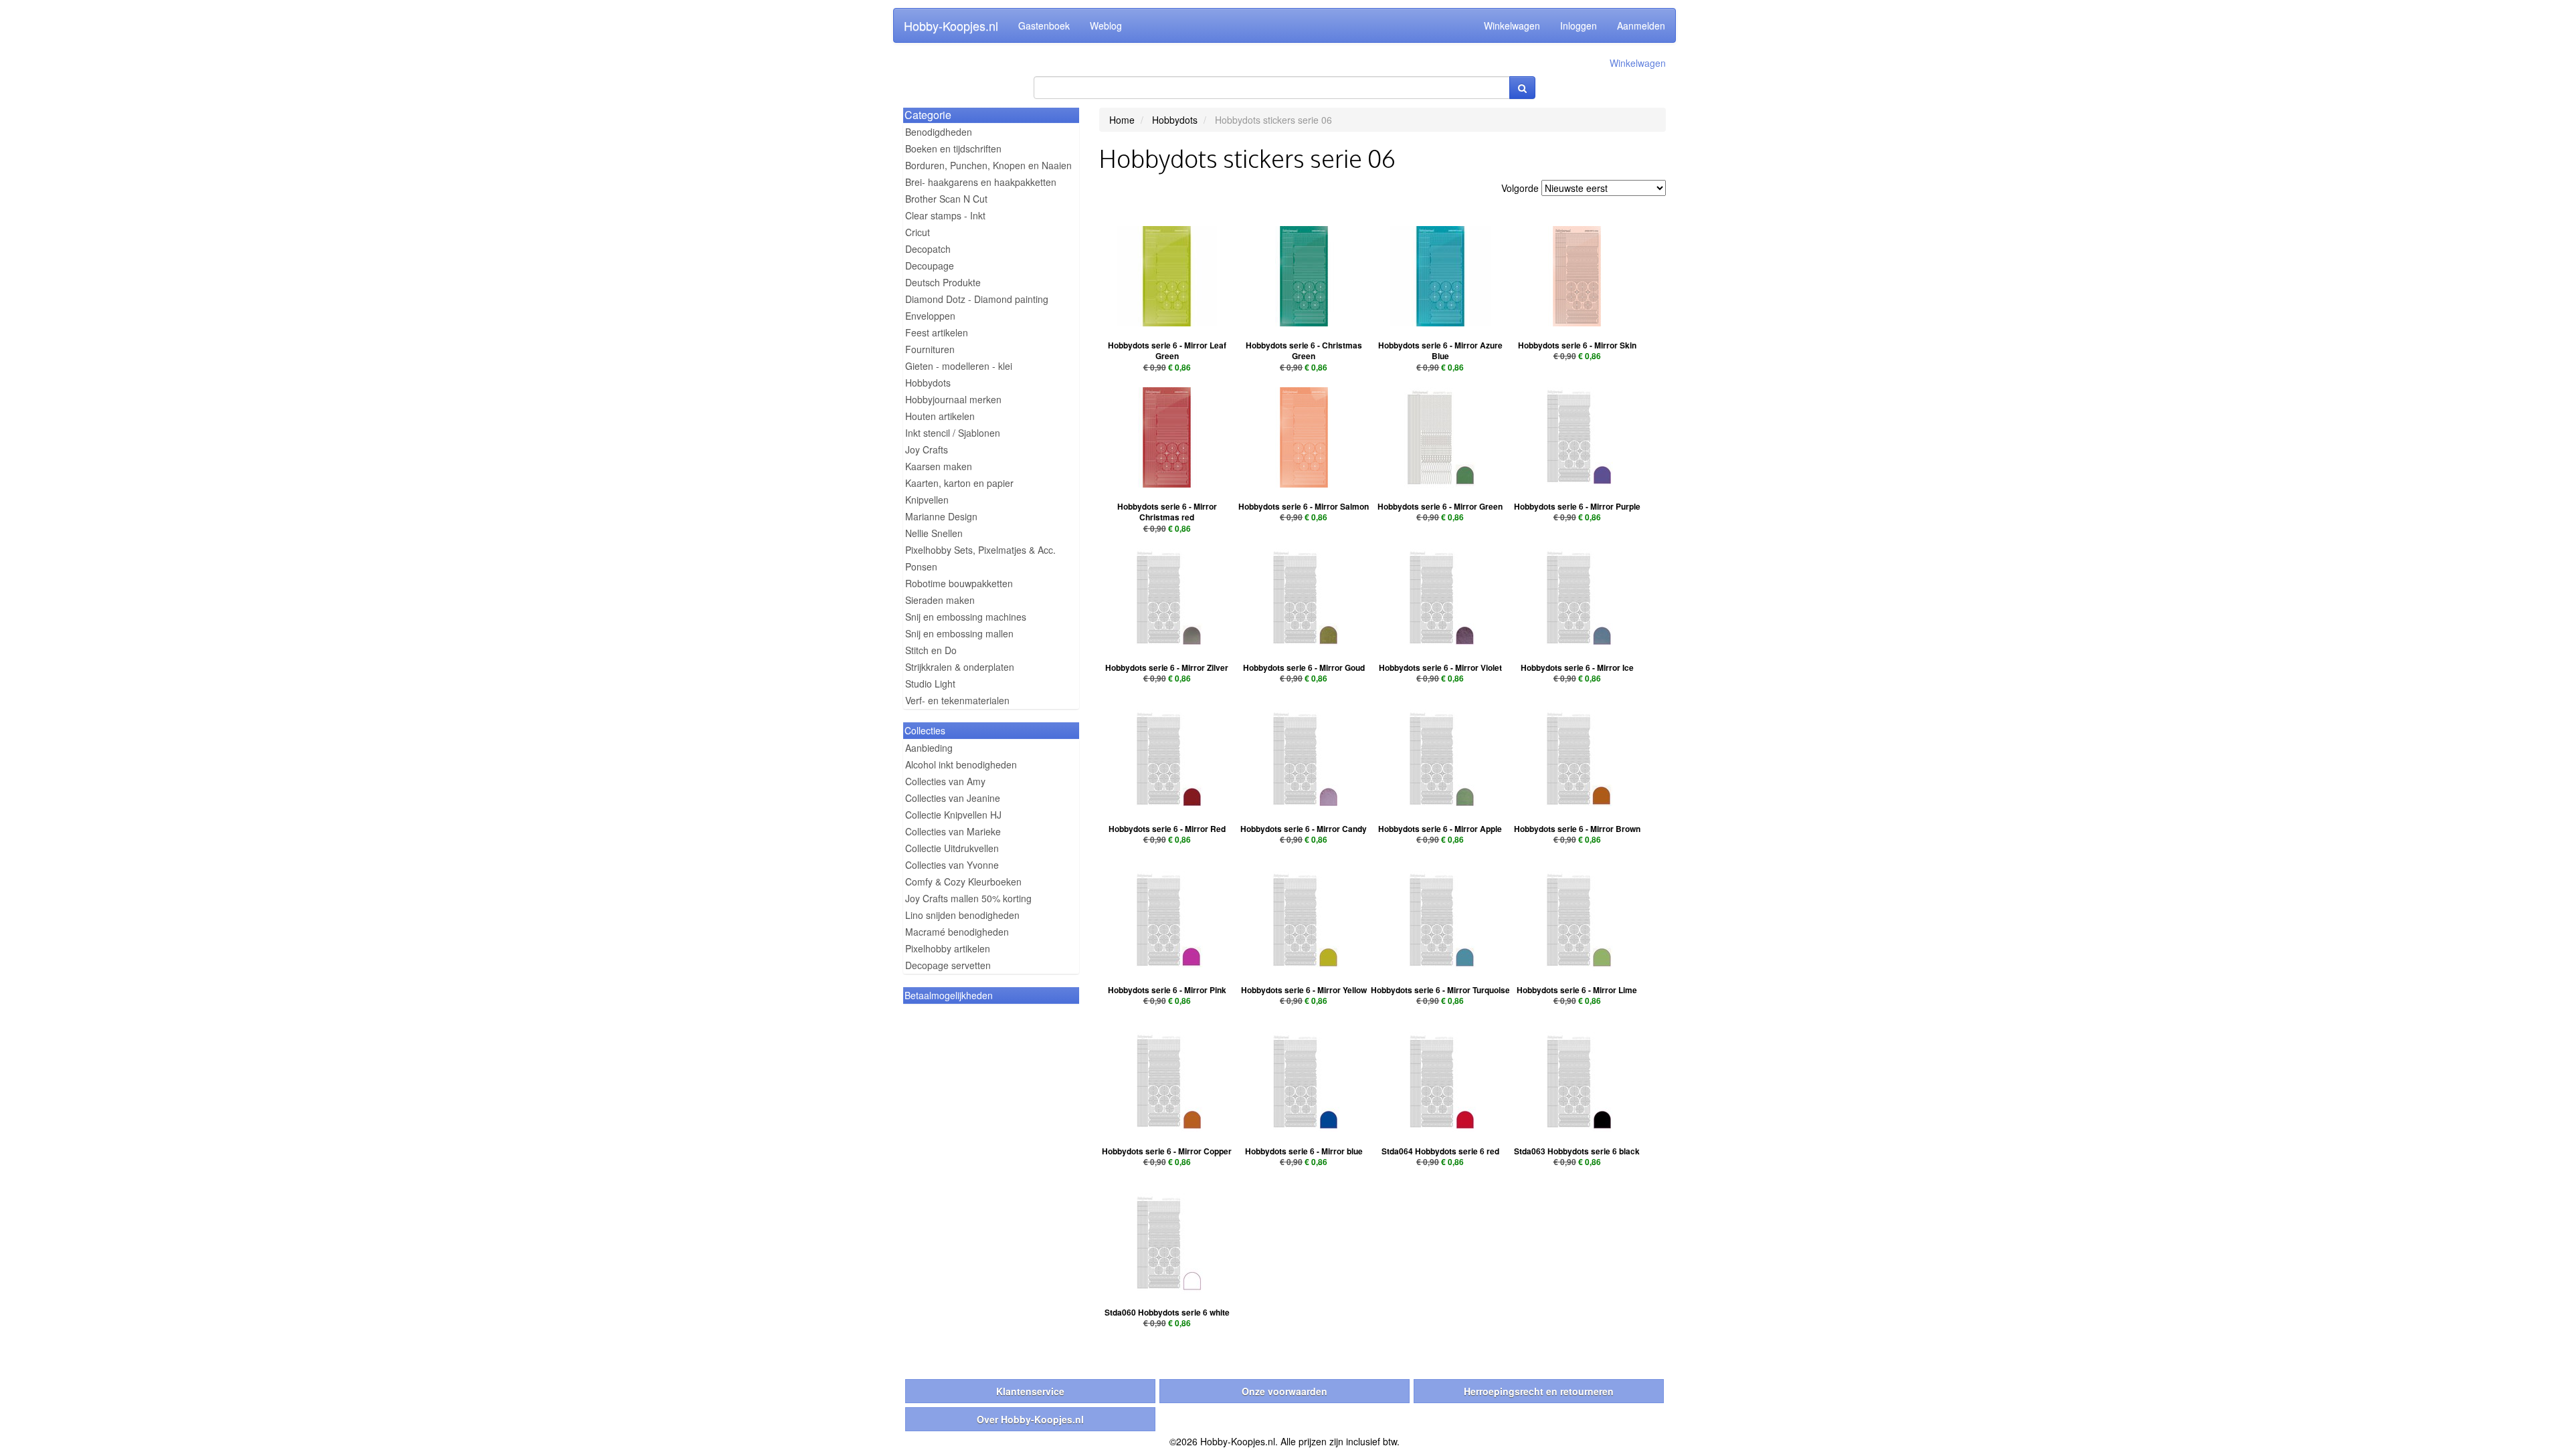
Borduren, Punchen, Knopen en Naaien (988, 165)
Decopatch (928, 249)
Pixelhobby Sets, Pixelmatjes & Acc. (980, 550)
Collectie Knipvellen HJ (953, 815)
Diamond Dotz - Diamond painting (977, 299)
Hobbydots (928, 383)
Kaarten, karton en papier (959, 483)
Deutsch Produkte (943, 282)
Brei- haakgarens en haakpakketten (981, 182)
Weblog (1106, 25)
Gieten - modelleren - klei (959, 366)
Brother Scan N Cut (946, 199)
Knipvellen (927, 500)
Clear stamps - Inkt (945, 215)
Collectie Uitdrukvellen (952, 848)
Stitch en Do (931, 650)
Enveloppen (930, 316)
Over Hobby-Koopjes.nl (1030, 1419)
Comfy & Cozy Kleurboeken (963, 881)
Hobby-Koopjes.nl (951, 25)
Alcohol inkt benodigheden (961, 764)
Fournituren (930, 349)
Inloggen (1579, 25)
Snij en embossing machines (966, 617)
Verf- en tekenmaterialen (957, 700)
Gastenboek (1044, 25)
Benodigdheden (939, 132)
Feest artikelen (937, 332)
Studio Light (930, 684)
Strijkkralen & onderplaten (960, 667)
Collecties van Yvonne (952, 865)
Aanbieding (929, 748)
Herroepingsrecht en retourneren (1539, 1391)
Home (1122, 120)
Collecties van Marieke (953, 831)
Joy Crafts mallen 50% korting (968, 898)
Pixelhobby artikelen (948, 948)
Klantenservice (1030, 1391)
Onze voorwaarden (1284, 1391)
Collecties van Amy (945, 781)
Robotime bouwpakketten (959, 583)
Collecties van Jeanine (953, 798)
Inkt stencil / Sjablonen (953, 433)
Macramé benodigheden (957, 932)
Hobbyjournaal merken (953, 399)
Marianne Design (941, 516)
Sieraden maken (940, 600)
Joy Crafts (927, 449)
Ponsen (921, 566)
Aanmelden (1641, 25)
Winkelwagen (1512, 25)
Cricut (918, 232)
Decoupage (930, 266)
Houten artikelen (940, 416)
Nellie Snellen (934, 533)
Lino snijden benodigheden (962, 915)
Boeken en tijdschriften (953, 148)
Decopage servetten (948, 965)
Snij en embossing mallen (959, 633)
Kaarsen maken (939, 466)
